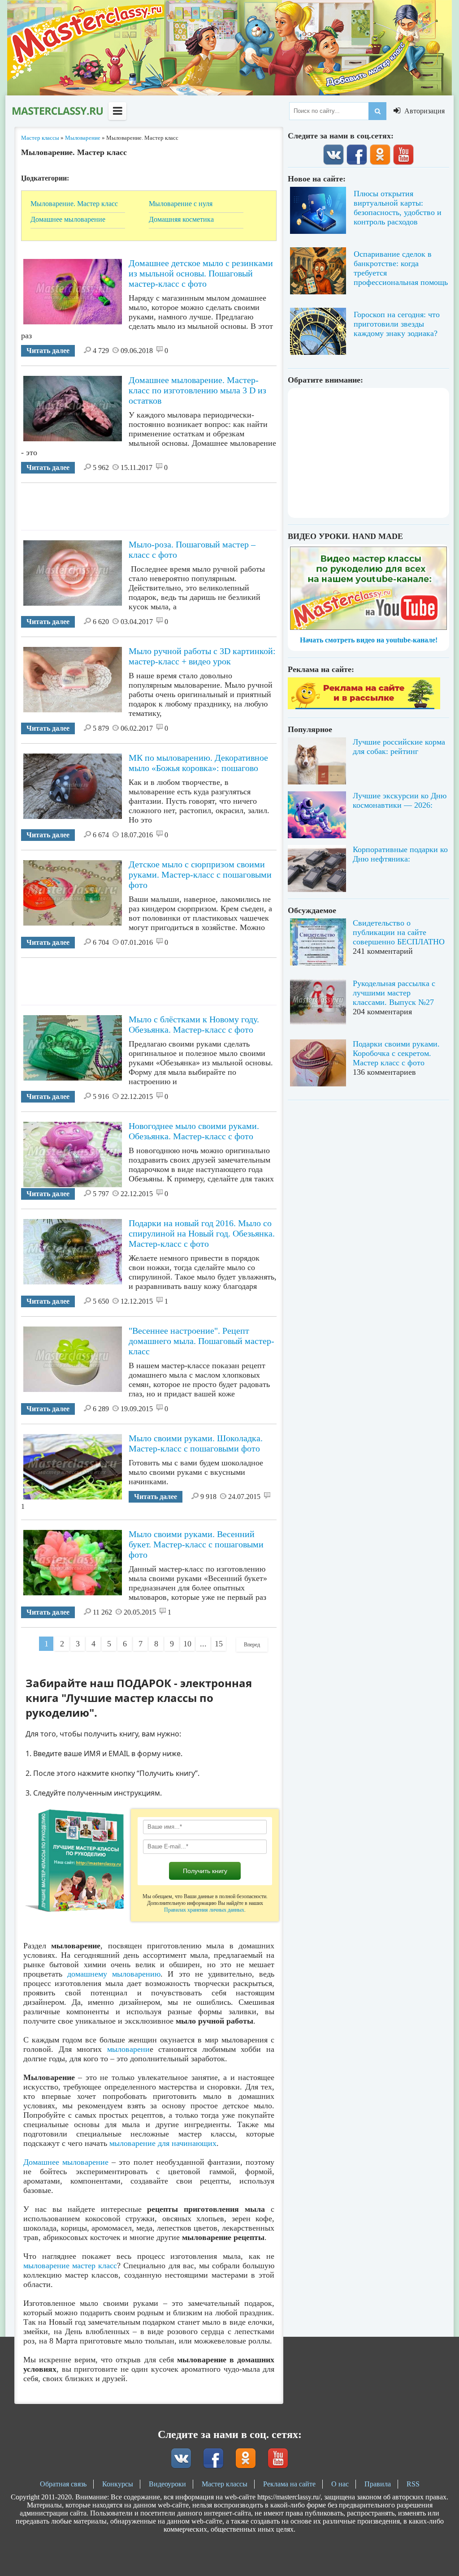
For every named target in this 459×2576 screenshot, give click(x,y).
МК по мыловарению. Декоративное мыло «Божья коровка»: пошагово (198, 763)
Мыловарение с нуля (181, 204)
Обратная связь (63, 2484)
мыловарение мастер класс (70, 2266)
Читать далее (48, 351)
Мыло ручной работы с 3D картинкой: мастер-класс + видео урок (202, 656)
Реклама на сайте (289, 2484)
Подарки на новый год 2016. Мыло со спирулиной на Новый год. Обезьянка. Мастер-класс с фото (202, 1233)
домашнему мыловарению (114, 1974)
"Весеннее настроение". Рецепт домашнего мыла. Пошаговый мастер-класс (201, 1341)
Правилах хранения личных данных (204, 1910)
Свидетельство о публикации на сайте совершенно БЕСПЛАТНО (399, 932)
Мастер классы (225, 2484)
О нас (340, 2484)
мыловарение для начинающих (163, 2143)
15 (219, 1644)
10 (187, 1644)
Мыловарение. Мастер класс (74, 204)
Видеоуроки (167, 2484)
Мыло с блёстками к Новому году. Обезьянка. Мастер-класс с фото (194, 1024)
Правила (378, 2484)
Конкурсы (118, 2484)
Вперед (252, 1645)
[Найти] (377, 111)
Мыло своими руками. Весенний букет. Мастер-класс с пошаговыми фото (196, 1544)
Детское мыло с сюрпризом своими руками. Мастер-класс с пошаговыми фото (200, 874)
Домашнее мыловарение (68, 219)
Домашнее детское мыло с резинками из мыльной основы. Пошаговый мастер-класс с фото (201, 273)
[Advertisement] (184, 503)
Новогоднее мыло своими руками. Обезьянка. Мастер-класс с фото (194, 1131)
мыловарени (128, 2049)
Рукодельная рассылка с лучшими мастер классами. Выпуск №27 (394, 993)
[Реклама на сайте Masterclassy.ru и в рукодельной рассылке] (364, 707)
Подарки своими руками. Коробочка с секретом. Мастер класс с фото (396, 1053)
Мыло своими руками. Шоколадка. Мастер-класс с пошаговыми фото (196, 1443)
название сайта (57, 111)
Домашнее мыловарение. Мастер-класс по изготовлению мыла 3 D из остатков (197, 390)
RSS (413, 2484)
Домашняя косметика (181, 219)
